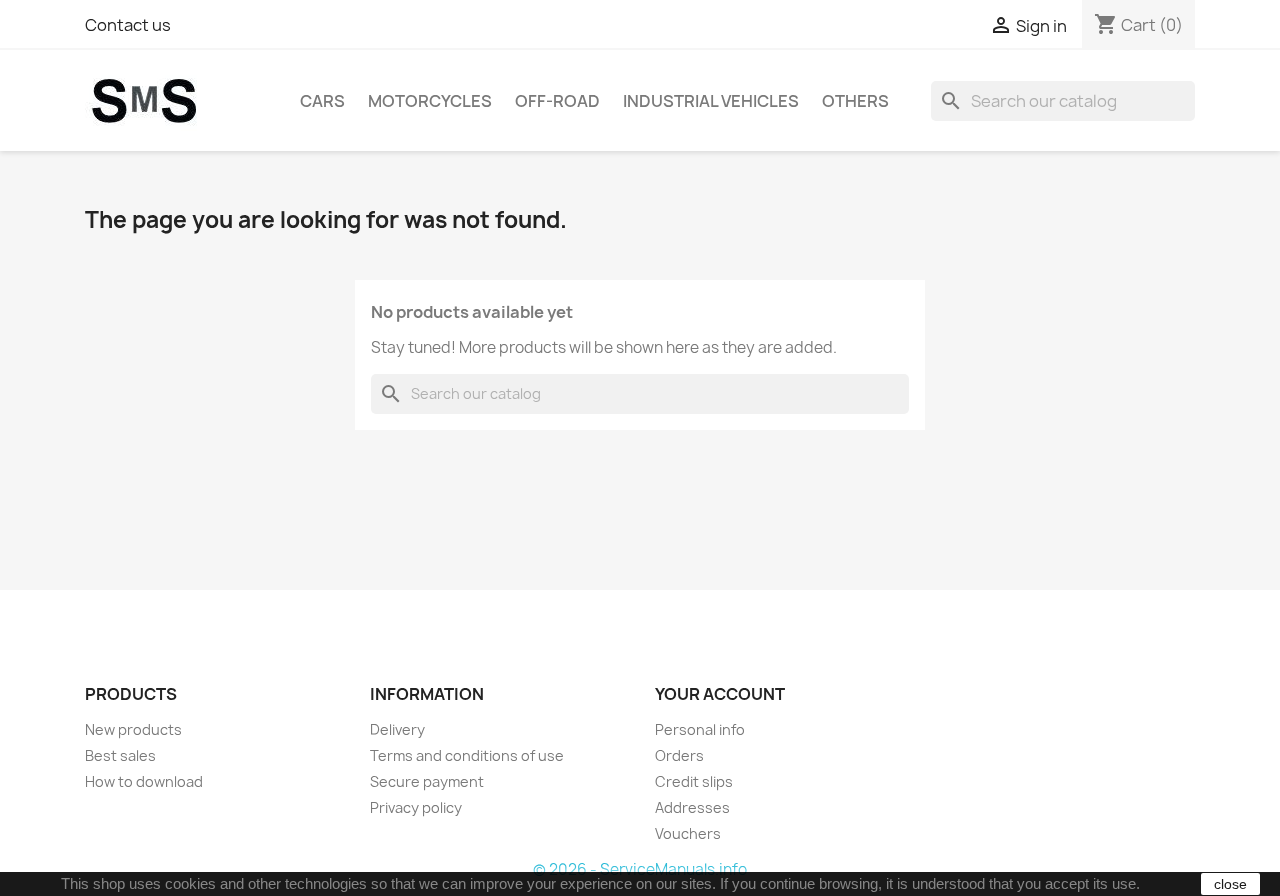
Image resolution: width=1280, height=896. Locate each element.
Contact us (128, 25)
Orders (679, 755)
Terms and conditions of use (467, 755)
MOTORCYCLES (430, 101)
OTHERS (855, 101)
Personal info (700, 729)
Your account (720, 694)
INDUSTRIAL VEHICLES (711, 101)
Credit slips (694, 781)
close (1230, 884)
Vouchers (688, 833)
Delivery (397, 729)
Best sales (120, 755)
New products (133, 729)
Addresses (692, 807)
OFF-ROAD (557, 101)
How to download (144, 781)
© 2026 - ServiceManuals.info (640, 869)
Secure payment (427, 781)
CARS (322, 101)
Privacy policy (416, 807)
